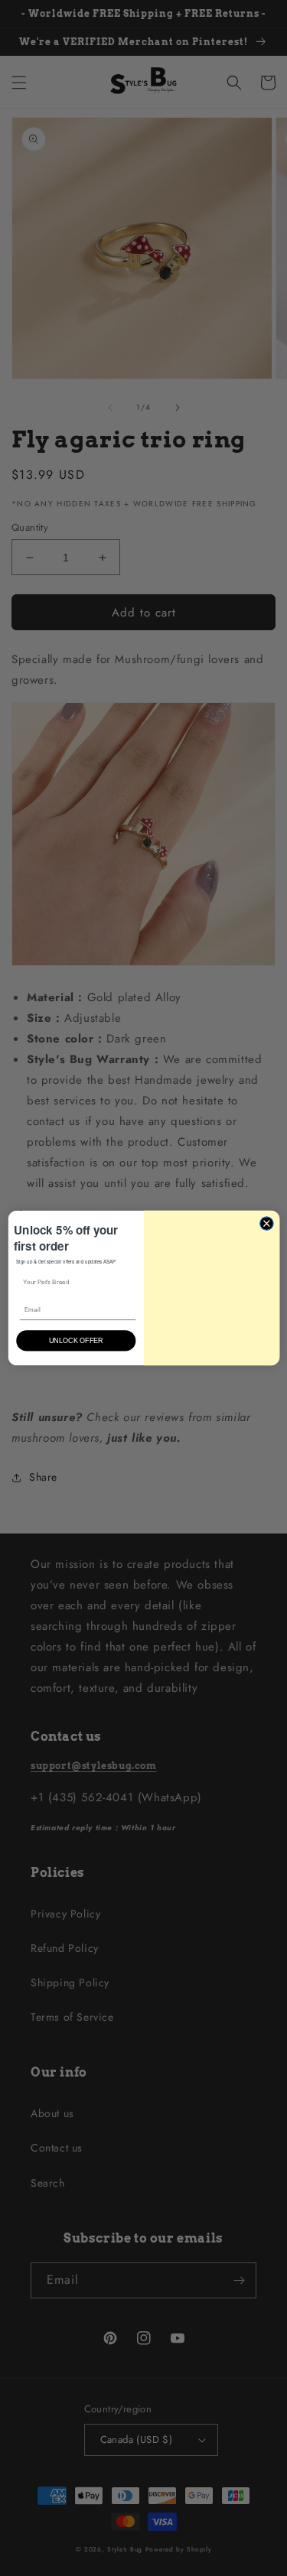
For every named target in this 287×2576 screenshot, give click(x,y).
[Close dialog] (266, 1219)
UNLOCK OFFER (76, 1342)
